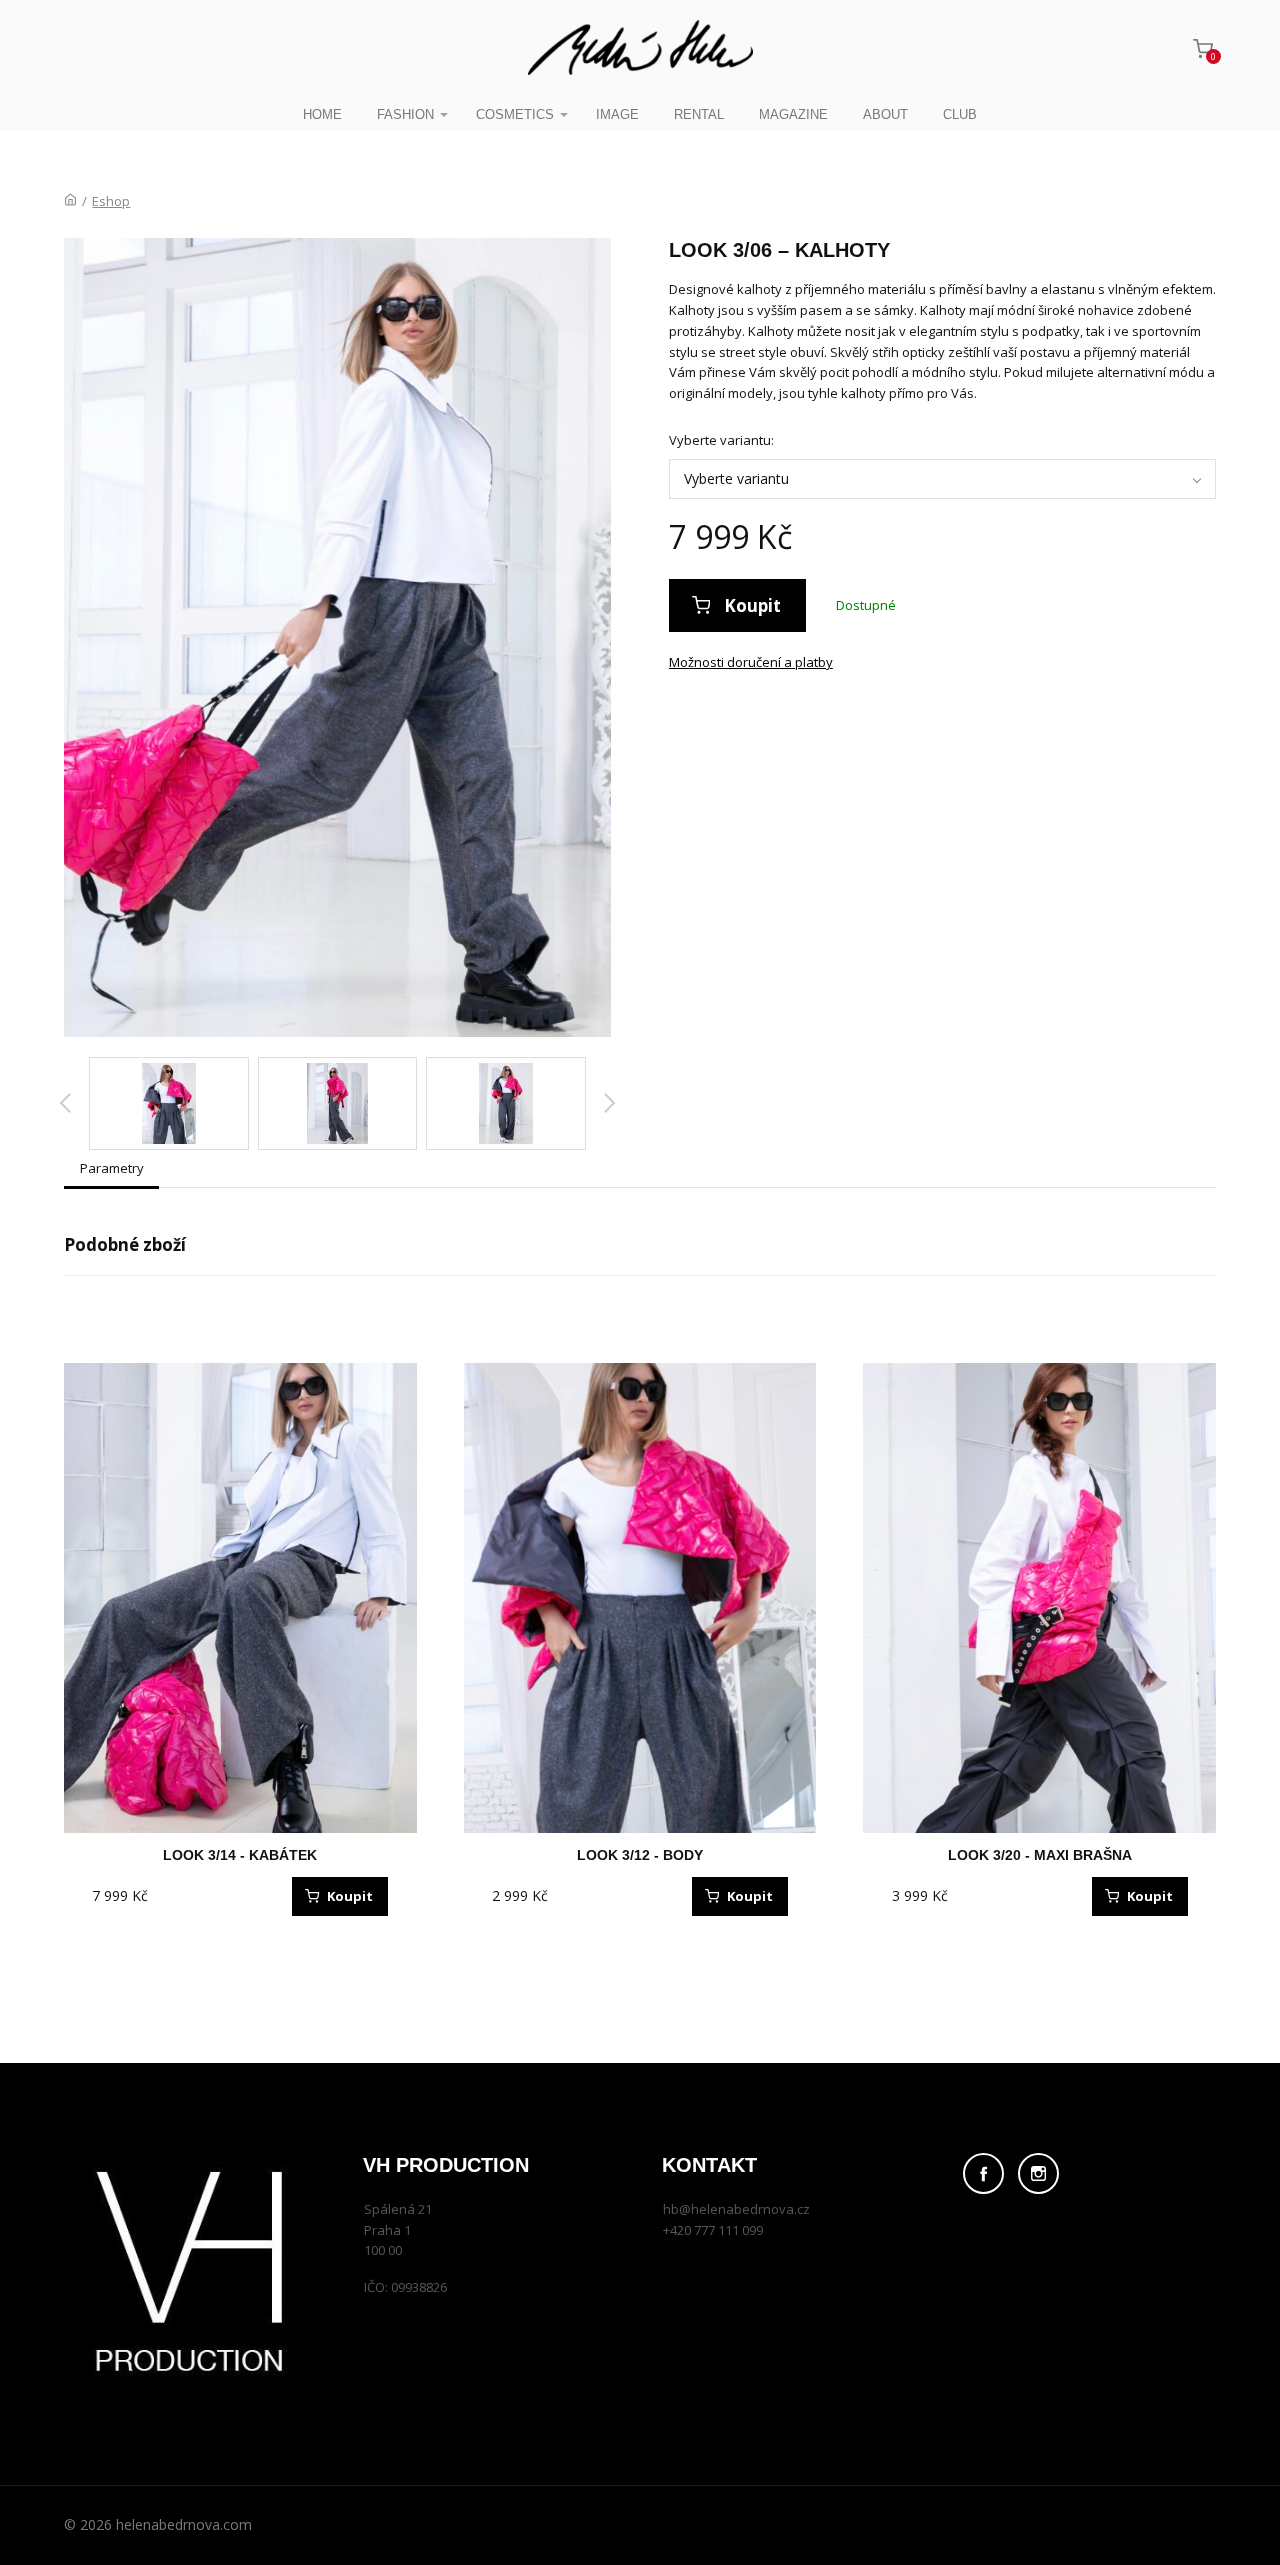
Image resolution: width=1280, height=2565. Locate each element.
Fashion (405, 114)
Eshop (111, 201)
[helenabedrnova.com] (640, 49)
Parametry (112, 1168)
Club (960, 114)
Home (322, 114)
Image (617, 114)
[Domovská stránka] (70, 201)
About (885, 114)
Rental (699, 114)
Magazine (793, 114)
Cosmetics (515, 114)
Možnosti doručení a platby (751, 662)
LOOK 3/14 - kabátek (240, 1855)
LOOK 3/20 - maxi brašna (1040, 1855)
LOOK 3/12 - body (640, 1855)
